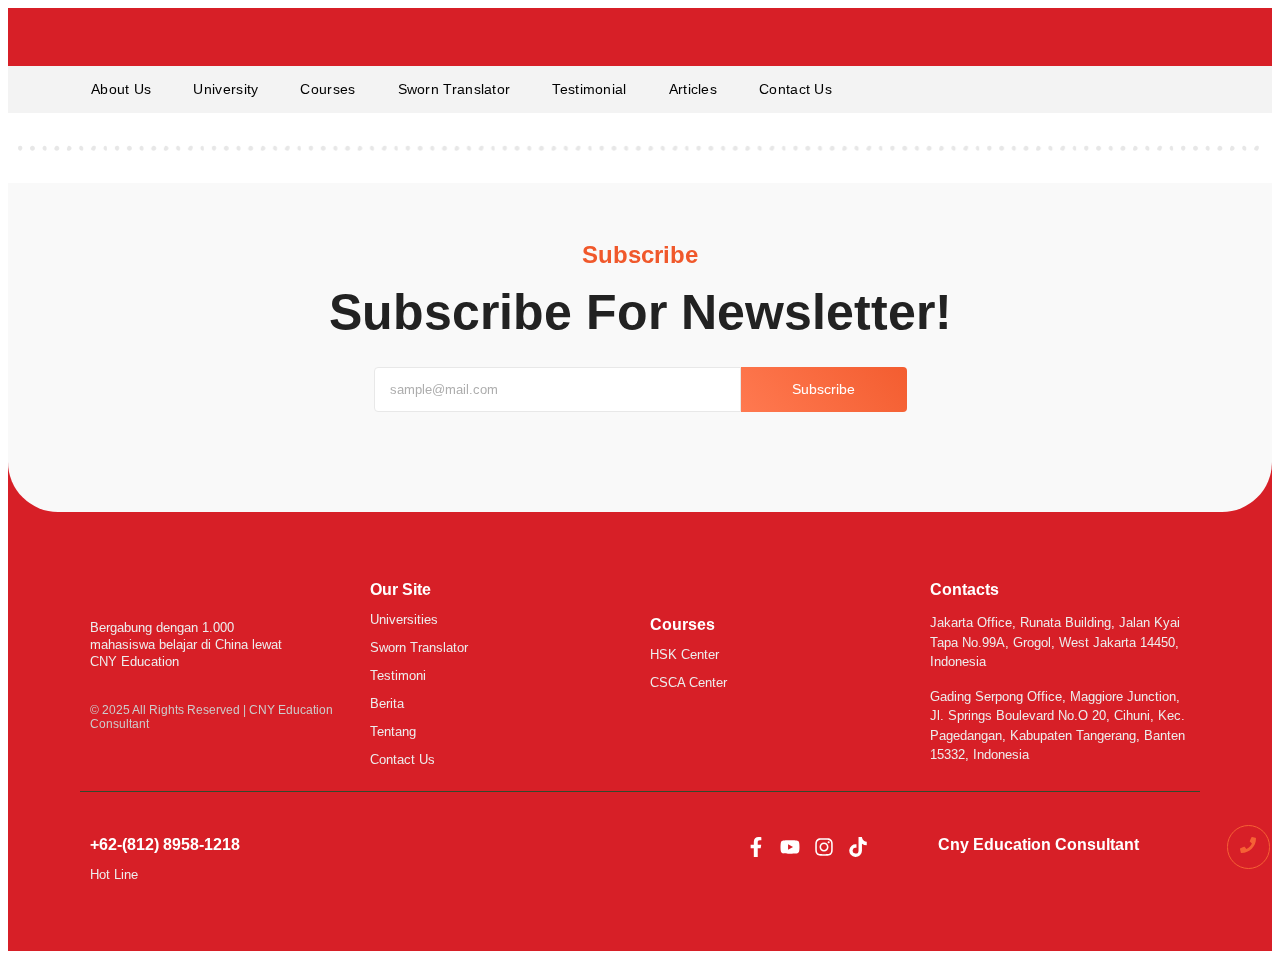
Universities (404, 619)
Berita (387, 703)
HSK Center (684, 654)
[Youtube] (790, 847)
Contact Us (795, 89)
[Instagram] (824, 847)
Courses (327, 89)
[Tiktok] (858, 847)
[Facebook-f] (756, 847)
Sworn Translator (454, 89)
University (225, 89)
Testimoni (398, 675)
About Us (121, 89)
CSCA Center (688, 682)
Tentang (393, 731)
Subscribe (823, 389)
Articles (693, 89)
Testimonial (589, 89)
